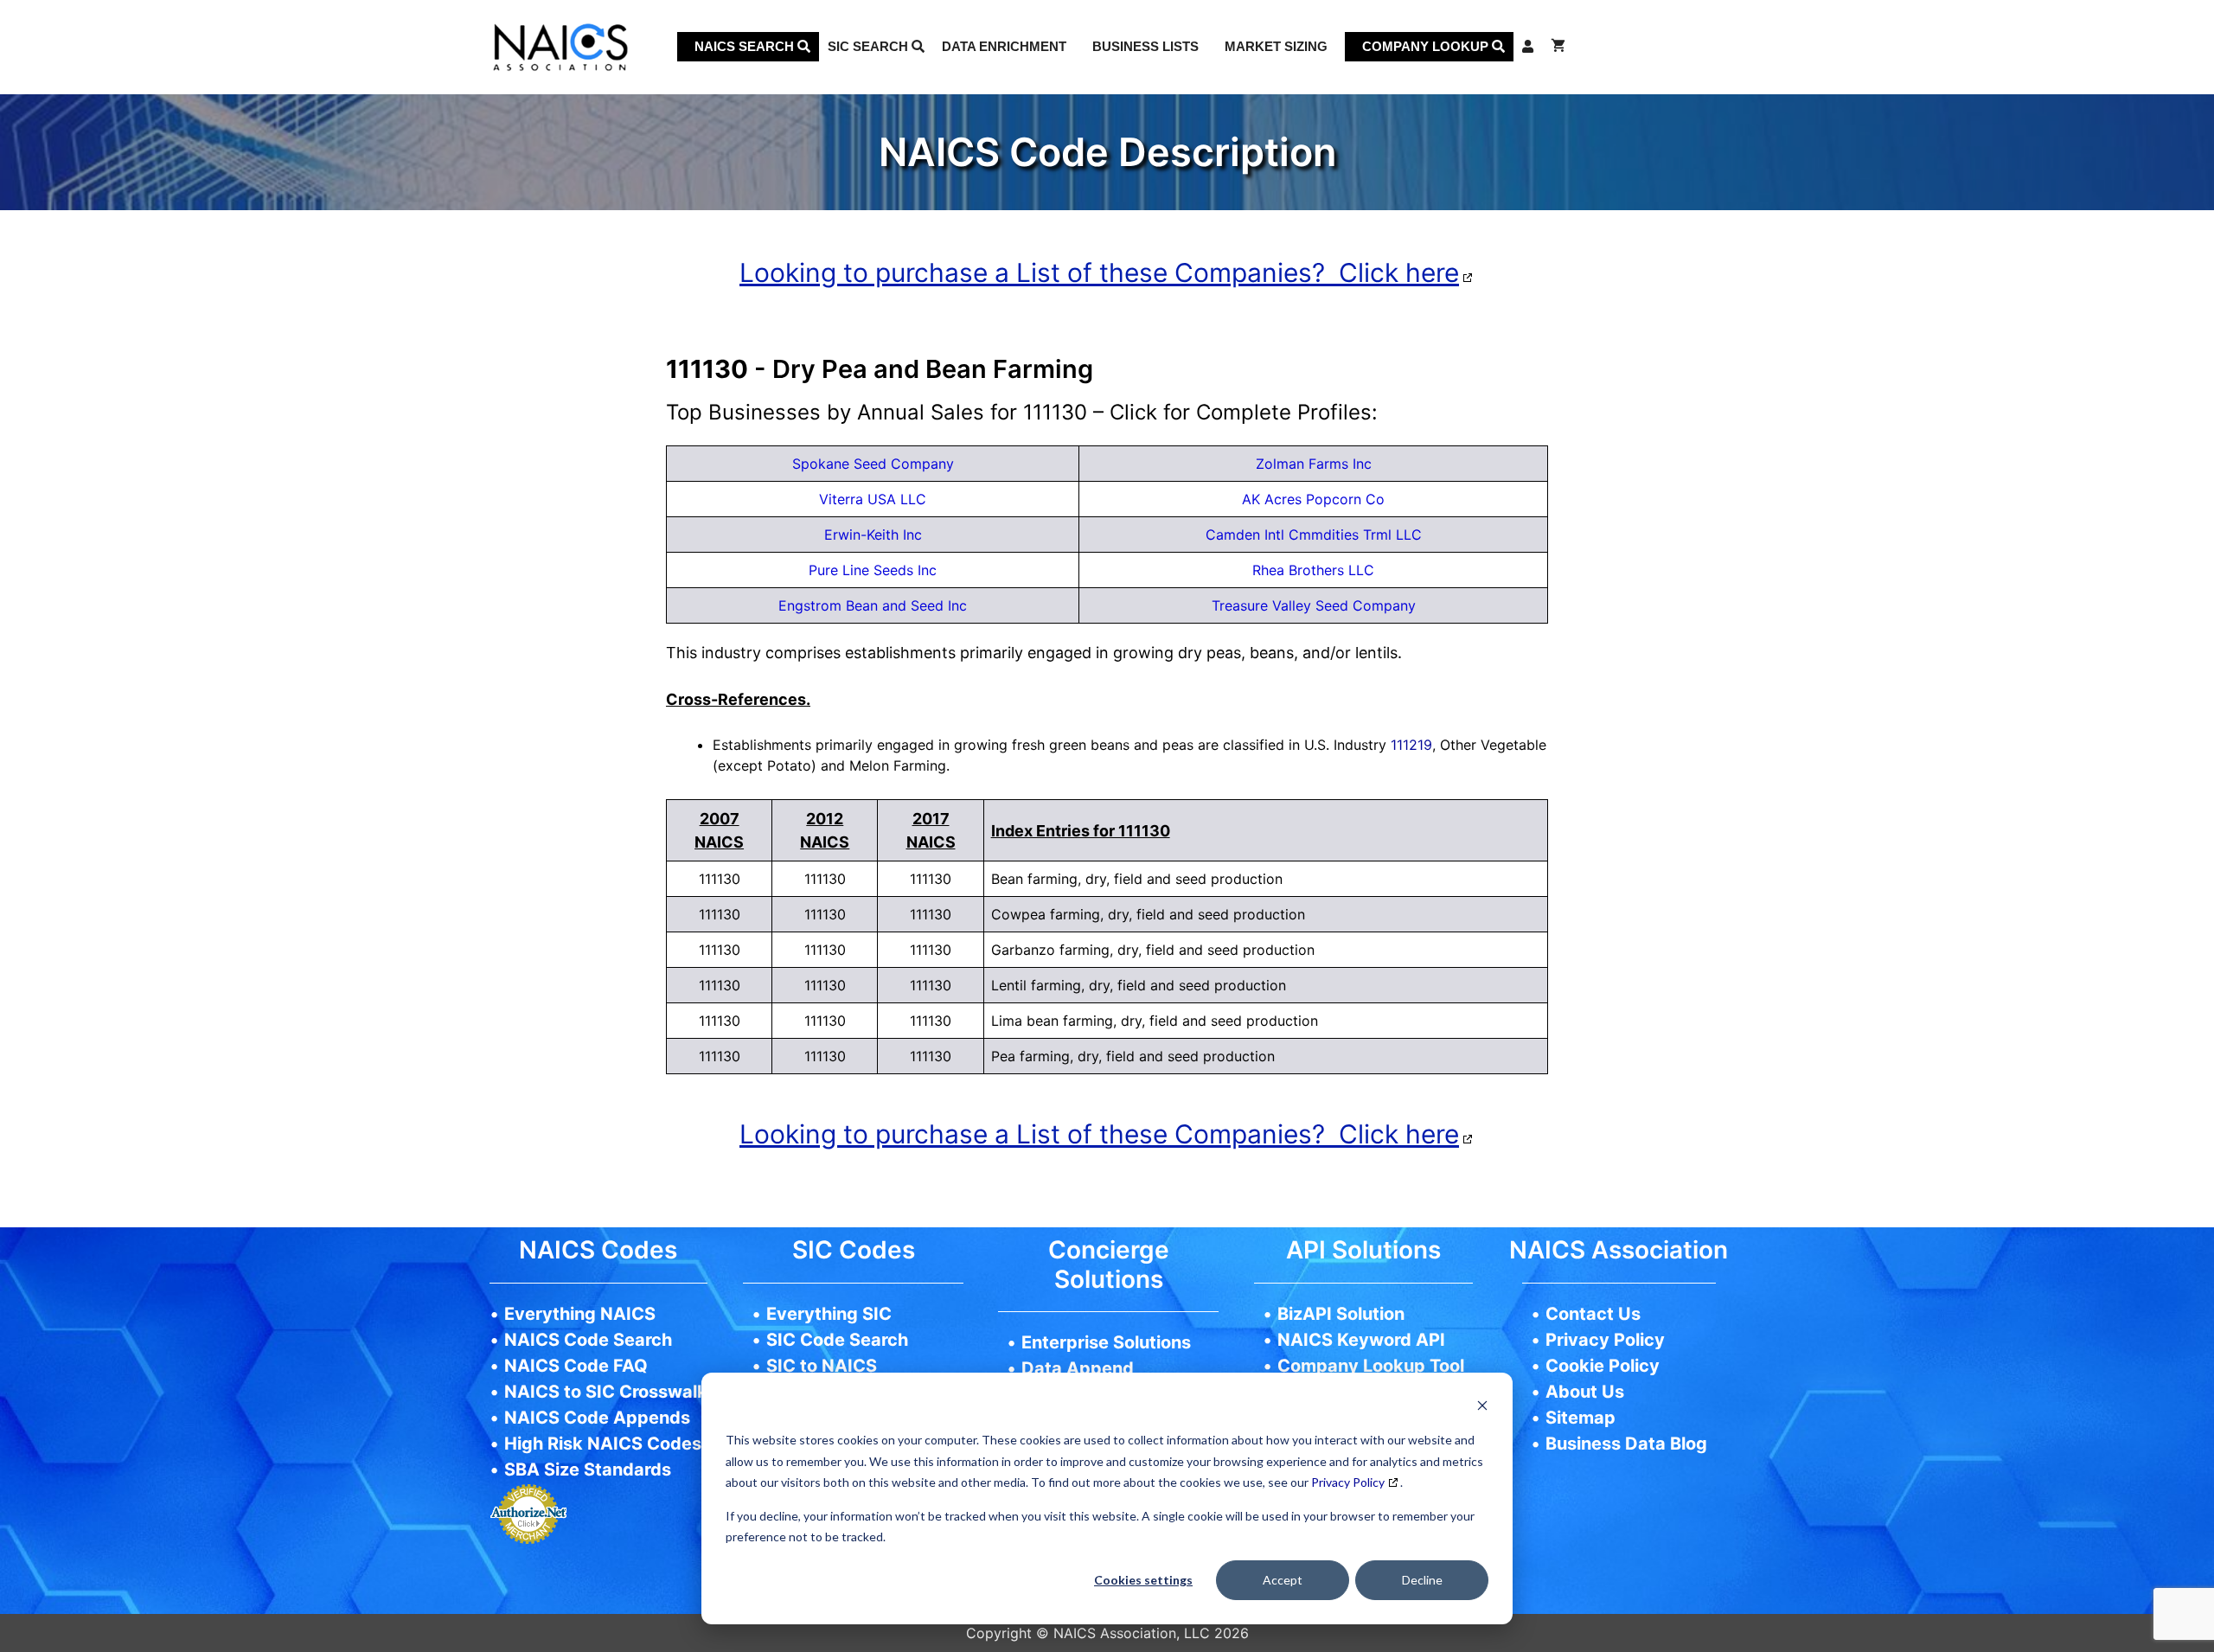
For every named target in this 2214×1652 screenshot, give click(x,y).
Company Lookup (1427, 46)
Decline (1422, 1580)
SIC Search (870, 46)
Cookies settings (1143, 1580)
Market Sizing (1276, 46)
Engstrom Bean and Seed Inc (873, 605)
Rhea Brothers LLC (1313, 570)
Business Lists (1145, 46)
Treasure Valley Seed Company (1314, 605)
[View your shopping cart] (1558, 47)
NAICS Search (746, 46)
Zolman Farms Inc (1314, 464)
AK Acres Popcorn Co (1313, 499)
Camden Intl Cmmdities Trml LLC (1314, 535)
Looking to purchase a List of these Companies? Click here (1099, 272)
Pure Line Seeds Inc (873, 570)
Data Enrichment (1004, 46)
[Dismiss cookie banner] (1482, 1408)
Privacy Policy (1348, 1482)
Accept (1283, 1580)
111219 (1411, 745)
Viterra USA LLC (873, 499)
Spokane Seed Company (873, 464)
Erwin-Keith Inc (873, 535)
